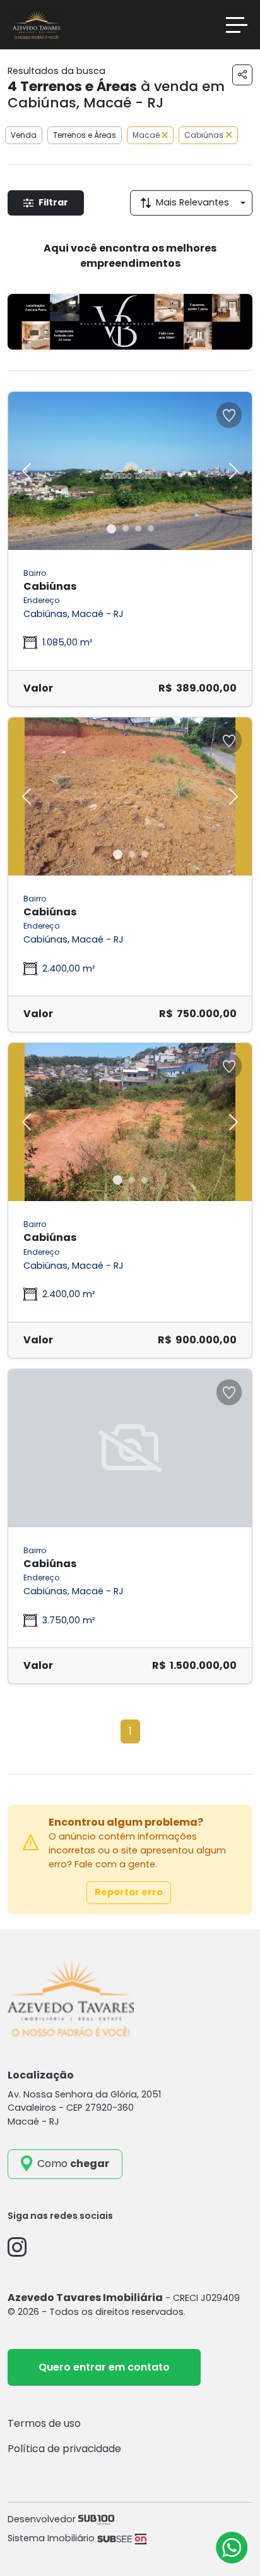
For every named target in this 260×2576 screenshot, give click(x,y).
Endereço (41, 600)
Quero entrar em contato (104, 2367)
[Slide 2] (126, 528)
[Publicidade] (130, 322)
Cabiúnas (204, 135)
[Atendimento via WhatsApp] (232, 2548)
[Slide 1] (111, 529)
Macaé (147, 135)
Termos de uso (44, 2423)
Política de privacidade (64, 2449)
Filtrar (53, 202)
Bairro (35, 573)
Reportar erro (129, 1892)
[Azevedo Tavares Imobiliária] (36, 24)
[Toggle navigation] (237, 25)
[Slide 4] (151, 528)
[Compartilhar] (242, 75)
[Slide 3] (138, 528)
